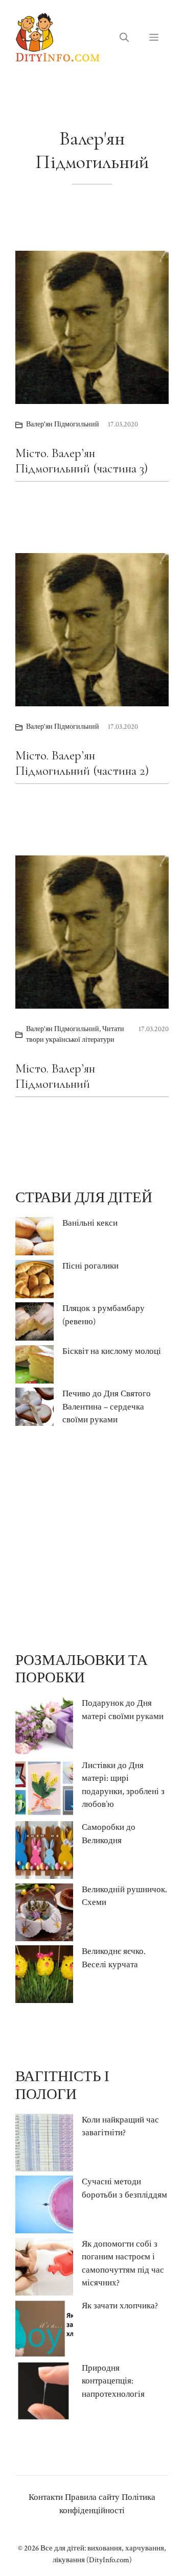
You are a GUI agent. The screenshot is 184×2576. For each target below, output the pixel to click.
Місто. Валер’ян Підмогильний (55, 1076)
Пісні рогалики (90, 1266)
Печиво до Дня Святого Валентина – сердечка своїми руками (107, 1407)
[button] (124, 38)
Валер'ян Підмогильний (63, 424)
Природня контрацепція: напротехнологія (113, 2381)
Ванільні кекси (90, 1223)
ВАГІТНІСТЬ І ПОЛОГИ (62, 2085)
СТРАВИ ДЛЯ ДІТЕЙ (84, 1198)
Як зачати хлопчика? (120, 2306)
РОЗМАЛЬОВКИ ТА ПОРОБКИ (82, 1669)
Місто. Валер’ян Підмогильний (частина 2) (82, 763)
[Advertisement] (92, 1539)
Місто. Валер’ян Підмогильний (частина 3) (82, 461)
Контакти (46, 2497)
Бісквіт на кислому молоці (112, 1351)
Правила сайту (92, 2497)
